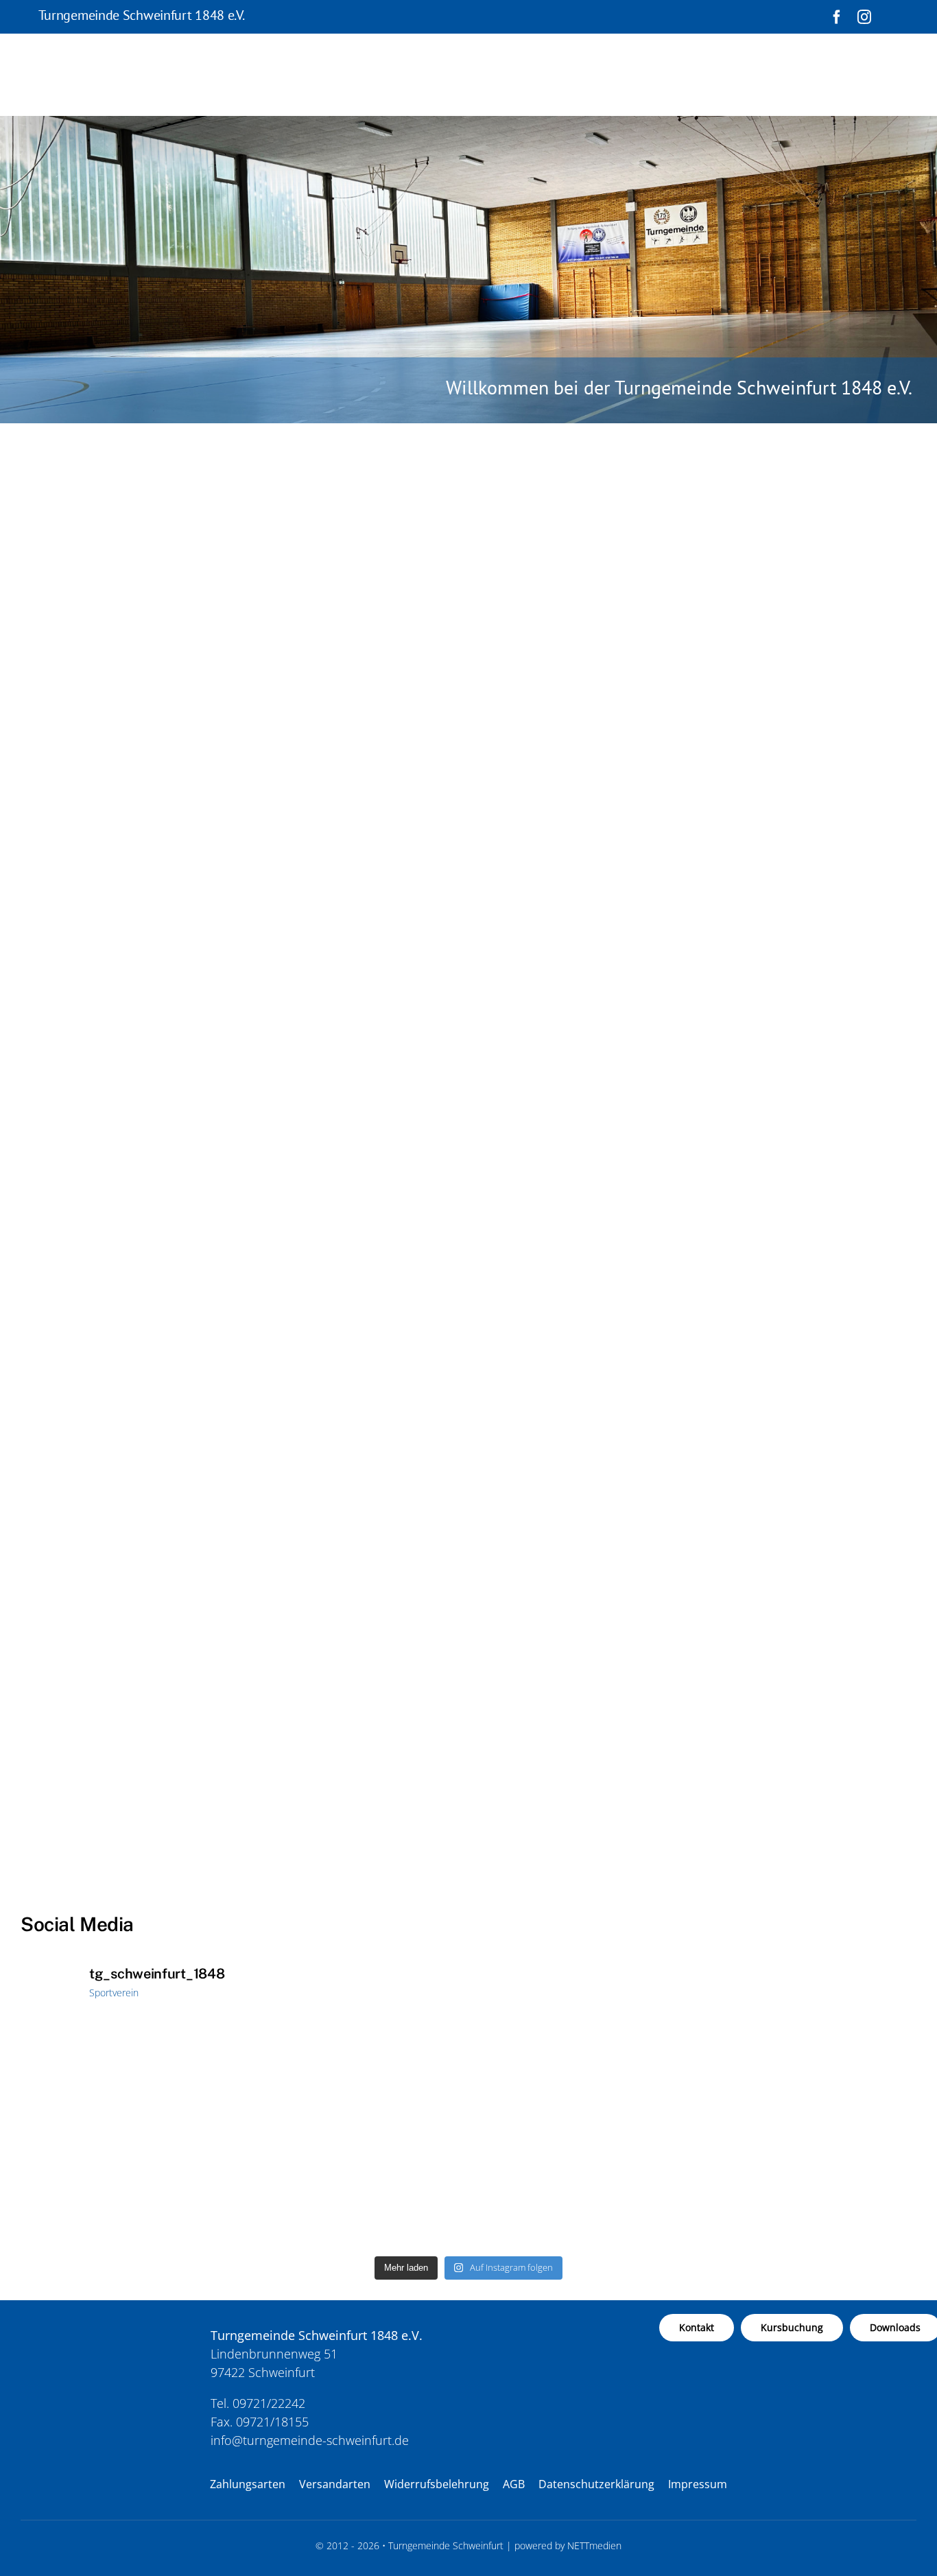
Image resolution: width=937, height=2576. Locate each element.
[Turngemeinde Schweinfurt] (88, 2320)
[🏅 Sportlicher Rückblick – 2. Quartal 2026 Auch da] (807, 2135)
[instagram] (864, 17)
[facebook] (837, 17)
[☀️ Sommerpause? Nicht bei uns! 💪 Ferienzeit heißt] (581, 2135)
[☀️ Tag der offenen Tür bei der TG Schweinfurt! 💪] (130, 2135)
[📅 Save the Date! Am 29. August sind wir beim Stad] (356, 2135)
